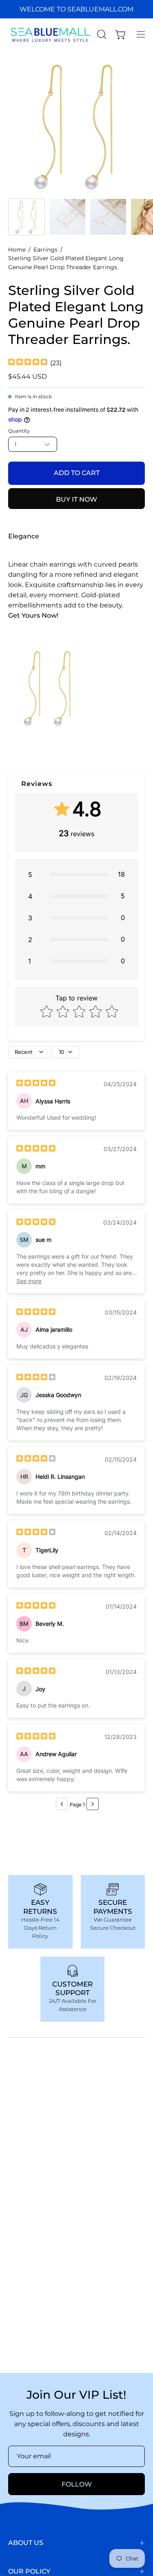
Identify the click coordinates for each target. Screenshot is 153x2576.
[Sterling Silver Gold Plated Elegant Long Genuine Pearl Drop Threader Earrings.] (27, 217)
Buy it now (76, 499)
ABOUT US (26, 2543)
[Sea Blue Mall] (51, 34)
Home (17, 250)
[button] (101, 34)
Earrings (45, 250)
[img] (28, 363)
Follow (77, 2484)
